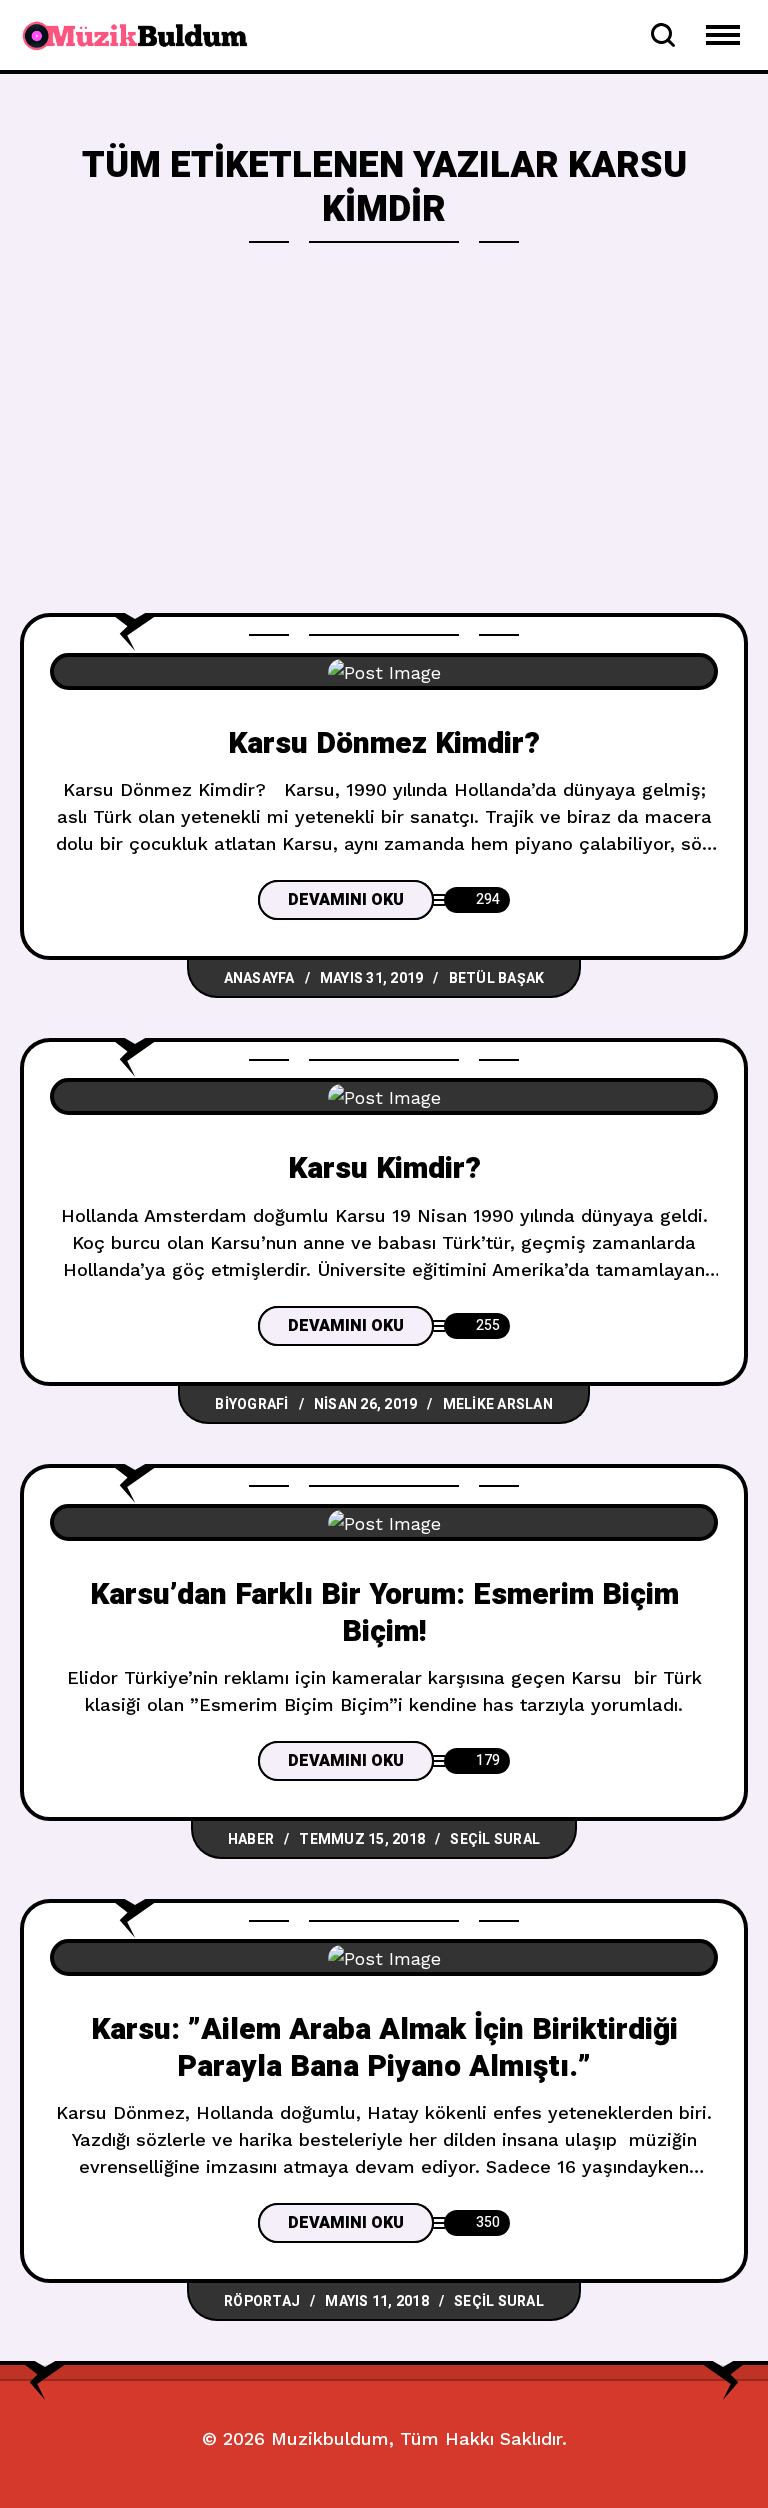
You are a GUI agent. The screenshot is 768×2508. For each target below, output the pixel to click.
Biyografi (251, 1404)
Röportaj (262, 2301)
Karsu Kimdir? (384, 1169)
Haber (251, 1839)
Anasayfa (259, 978)
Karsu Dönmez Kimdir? (384, 744)
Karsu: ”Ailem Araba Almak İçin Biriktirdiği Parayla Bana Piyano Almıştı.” (384, 2048)
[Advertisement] (384, 463)
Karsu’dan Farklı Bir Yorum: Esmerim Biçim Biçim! (384, 1613)
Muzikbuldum (330, 2438)
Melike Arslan (498, 1404)
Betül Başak (497, 978)
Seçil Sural (495, 1839)
